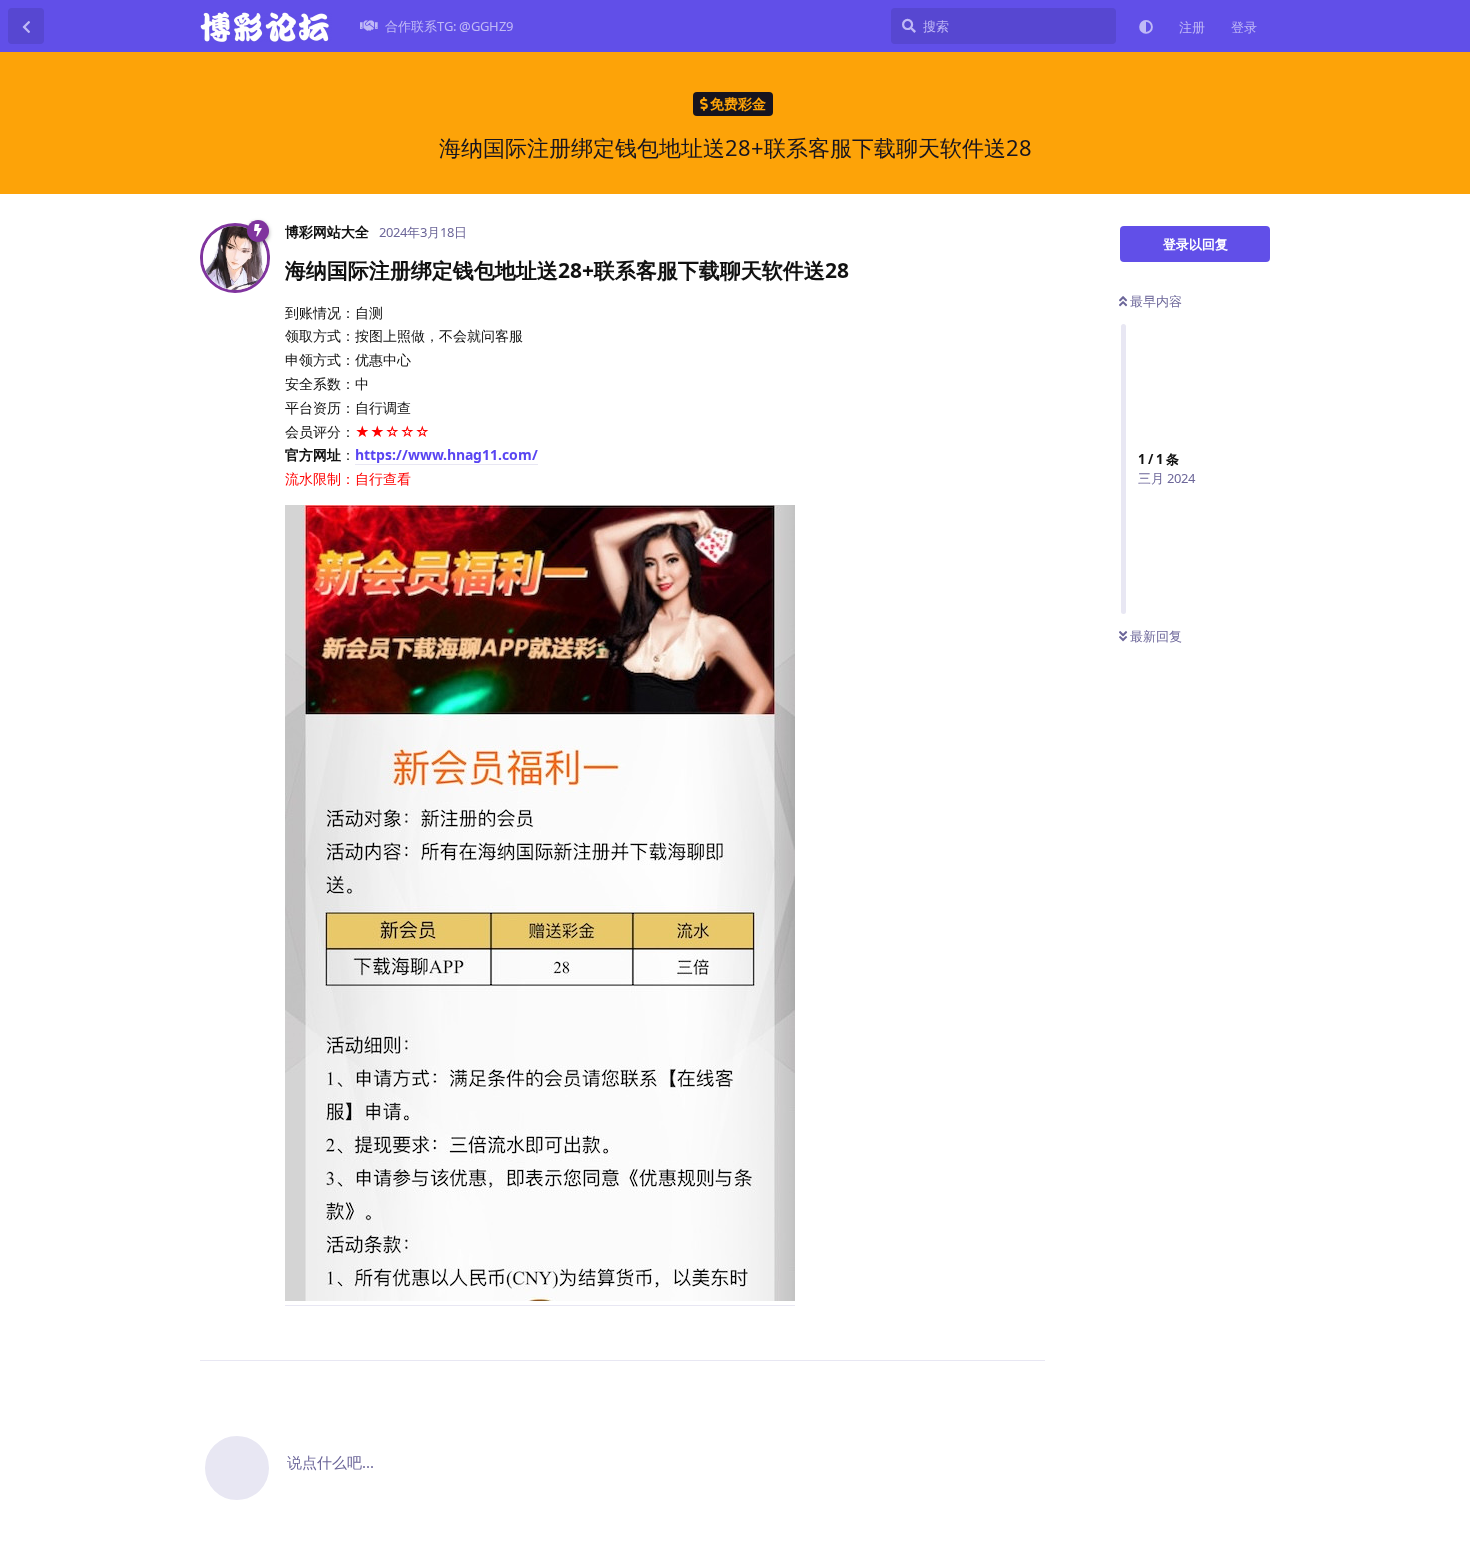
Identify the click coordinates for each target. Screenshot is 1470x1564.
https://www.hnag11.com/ (446, 454)
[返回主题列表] (26, 26)
